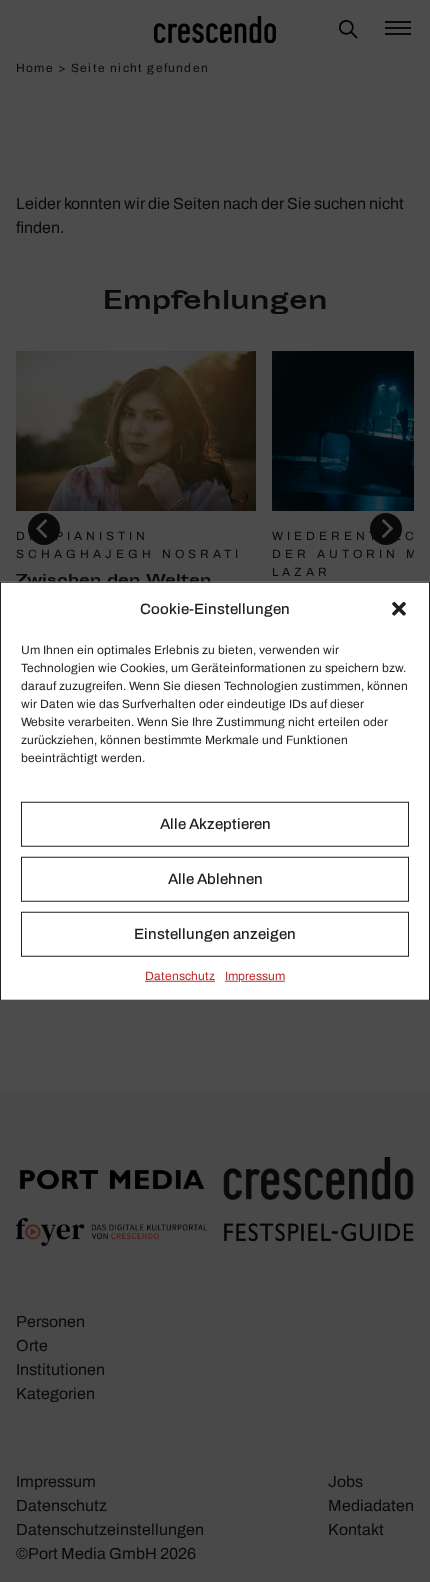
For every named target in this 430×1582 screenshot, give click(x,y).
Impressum (255, 975)
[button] (399, 609)
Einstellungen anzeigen (215, 934)
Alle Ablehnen (215, 879)
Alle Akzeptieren (215, 824)
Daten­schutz (180, 975)
